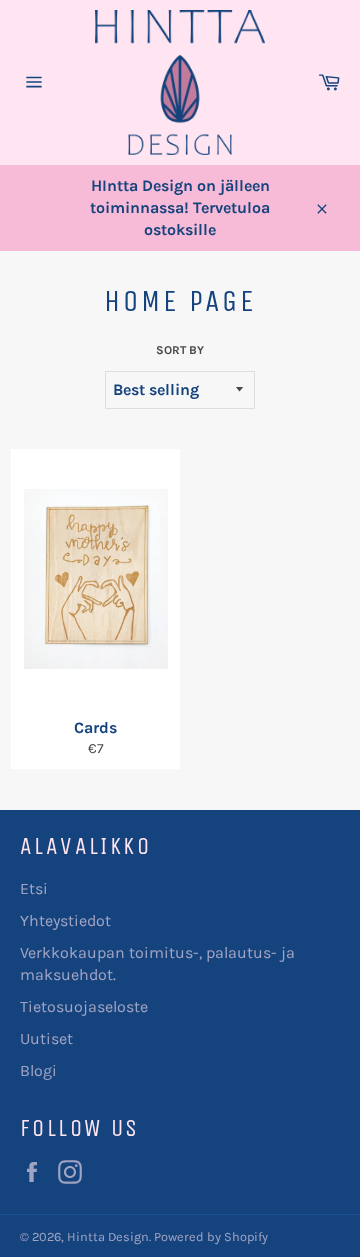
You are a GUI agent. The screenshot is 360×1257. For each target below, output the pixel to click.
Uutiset (46, 1038)
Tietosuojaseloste (84, 1006)
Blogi (38, 1070)
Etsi (34, 888)
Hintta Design (108, 1236)
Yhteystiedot (65, 920)
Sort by (180, 350)
